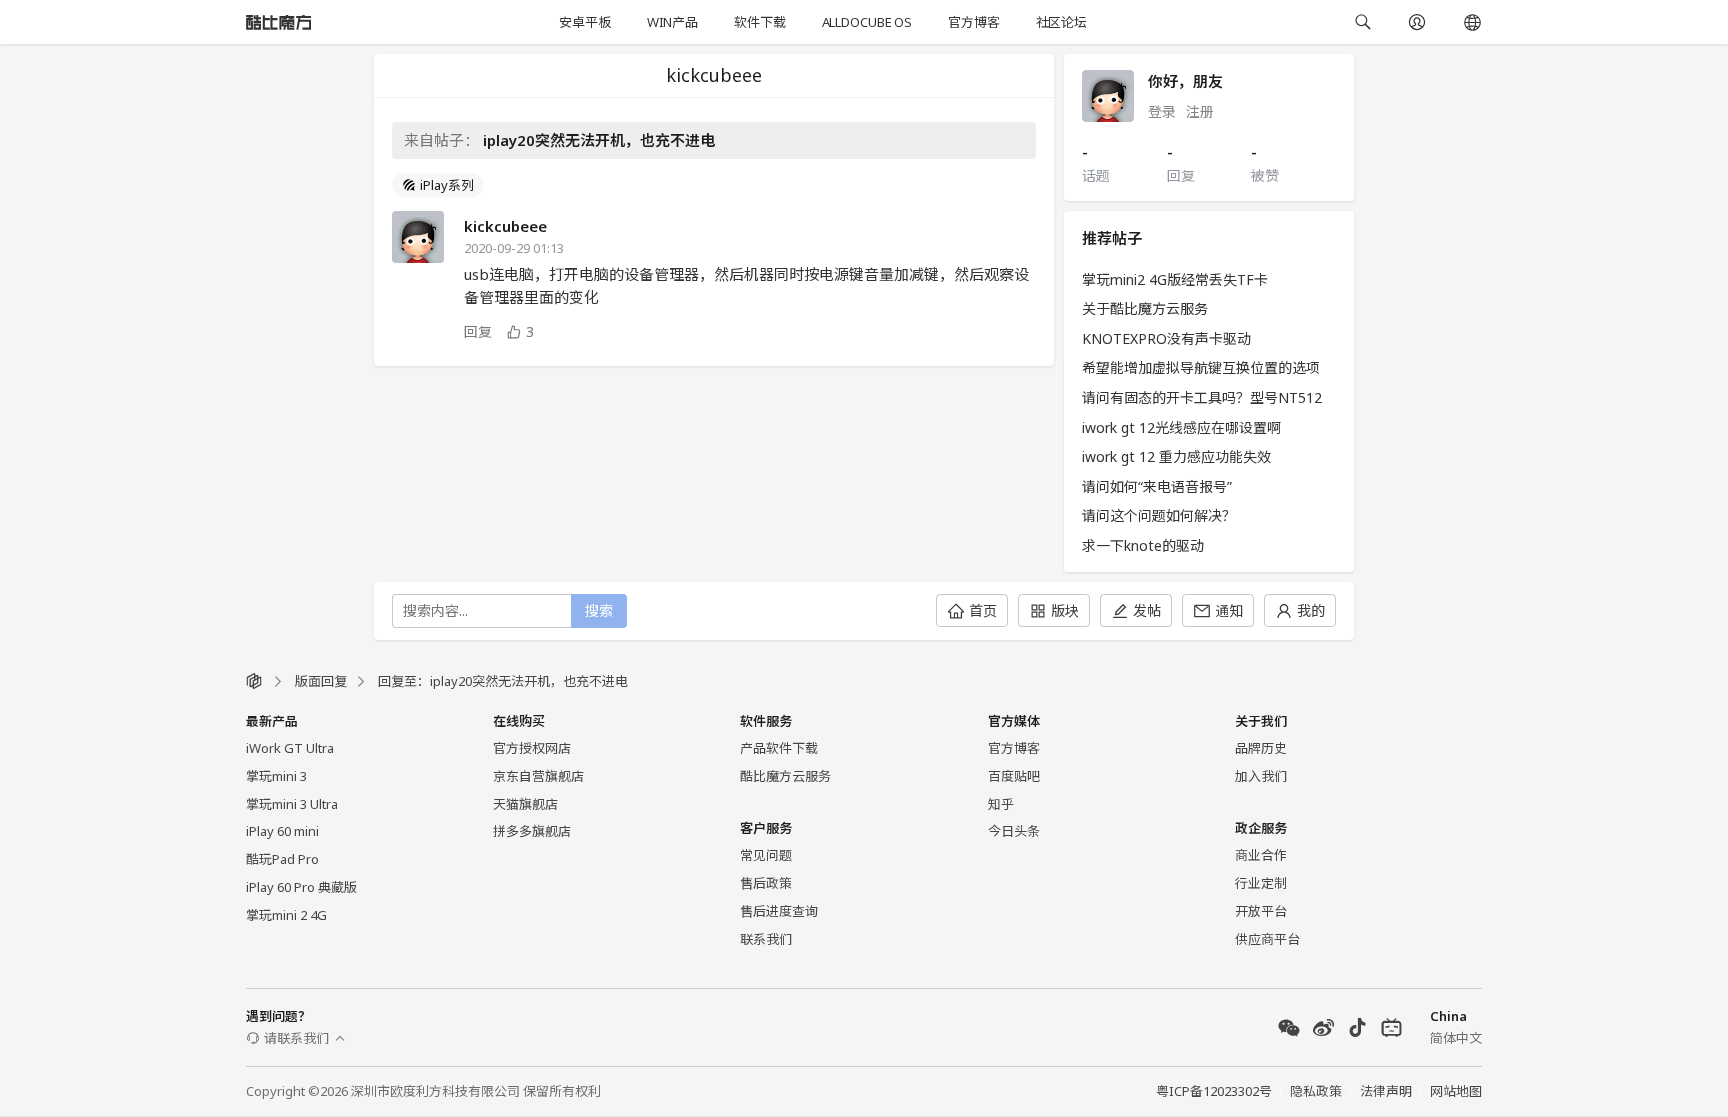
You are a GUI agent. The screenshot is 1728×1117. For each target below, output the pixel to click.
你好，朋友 (1185, 81)
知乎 (1001, 804)
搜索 (599, 610)
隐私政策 (1316, 1091)
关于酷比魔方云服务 (1145, 308)
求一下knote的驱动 (1143, 545)
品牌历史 (1261, 748)
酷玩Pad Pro (282, 859)
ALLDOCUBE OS (867, 22)
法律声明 (1386, 1091)
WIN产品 (672, 22)
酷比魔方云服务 (785, 776)
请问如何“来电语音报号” (1157, 486)
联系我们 (766, 939)
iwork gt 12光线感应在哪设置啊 (1181, 427)
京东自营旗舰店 (538, 776)
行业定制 (1261, 883)
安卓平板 (584, 22)
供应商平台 (1267, 939)
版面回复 (321, 681)
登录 (1162, 111)
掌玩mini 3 (276, 776)
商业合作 (1261, 855)
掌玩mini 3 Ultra (292, 804)
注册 (1200, 111)
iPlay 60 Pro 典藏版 (301, 887)
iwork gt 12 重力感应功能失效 (1176, 456)
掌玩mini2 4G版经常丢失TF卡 (1175, 279)
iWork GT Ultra (290, 748)
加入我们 (1261, 776)
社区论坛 (1061, 22)
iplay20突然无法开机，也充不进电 (599, 140)
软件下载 (759, 22)
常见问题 (766, 855)
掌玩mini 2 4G (286, 915)
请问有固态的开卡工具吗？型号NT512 (1202, 397)
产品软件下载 (779, 748)
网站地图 (1456, 1091)
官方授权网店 (532, 748)
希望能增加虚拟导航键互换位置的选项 (1201, 367)
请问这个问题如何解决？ (1159, 515)
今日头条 (1014, 831)
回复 (478, 331)
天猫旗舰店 (525, 804)
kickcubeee (505, 226)
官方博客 (973, 22)
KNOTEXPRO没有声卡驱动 (1166, 338)
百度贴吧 (1014, 776)
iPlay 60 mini (282, 831)
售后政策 (766, 883)
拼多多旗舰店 (532, 831)
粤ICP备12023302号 (1214, 1091)
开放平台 (1261, 911)
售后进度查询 (779, 911)
